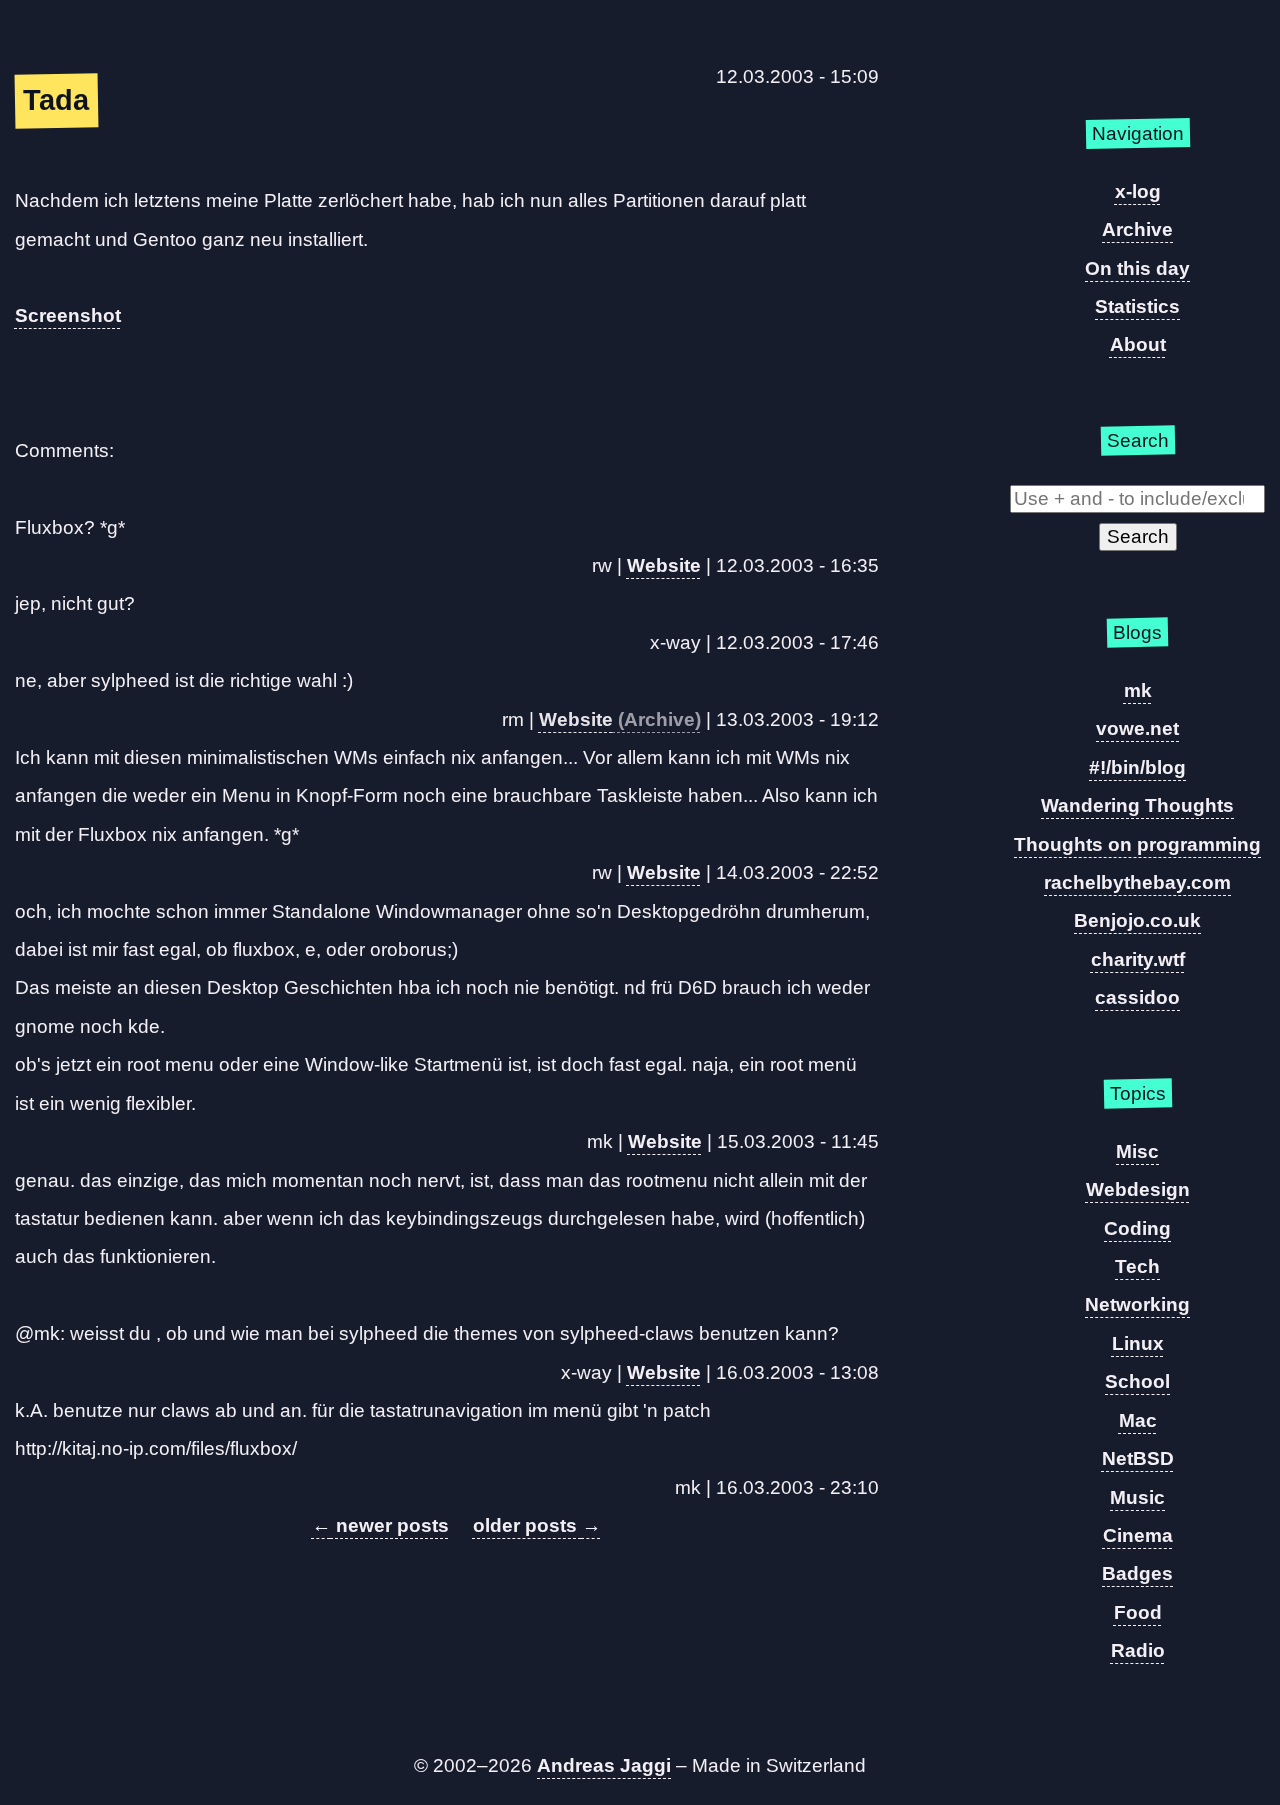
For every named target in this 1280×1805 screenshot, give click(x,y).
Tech (1137, 1266)
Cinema (1138, 1535)
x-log (1138, 191)
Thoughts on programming (1137, 844)
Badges (1137, 1573)
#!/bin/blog (1137, 767)
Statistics (1137, 306)
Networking (1137, 1304)
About (1138, 344)
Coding (1137, 1228)
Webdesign (1138, 1189)
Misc (1137, 1151)
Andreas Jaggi (604, 1765)
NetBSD (1138, 1458)
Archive (1137, 229)
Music (1137, 1497)
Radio (1138, 1650)
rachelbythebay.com (1137, 882)
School (1137, 1381)
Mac (1138, 1420)
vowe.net (1137, 728)
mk (1138, 690)
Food (1138, 1612)
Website (664, 565)
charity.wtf (1138, 959)
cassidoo (1137, 997)
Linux (1138, 1343)
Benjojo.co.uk (1137, 920)
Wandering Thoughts (1137, 805)
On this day (1137, 268)
